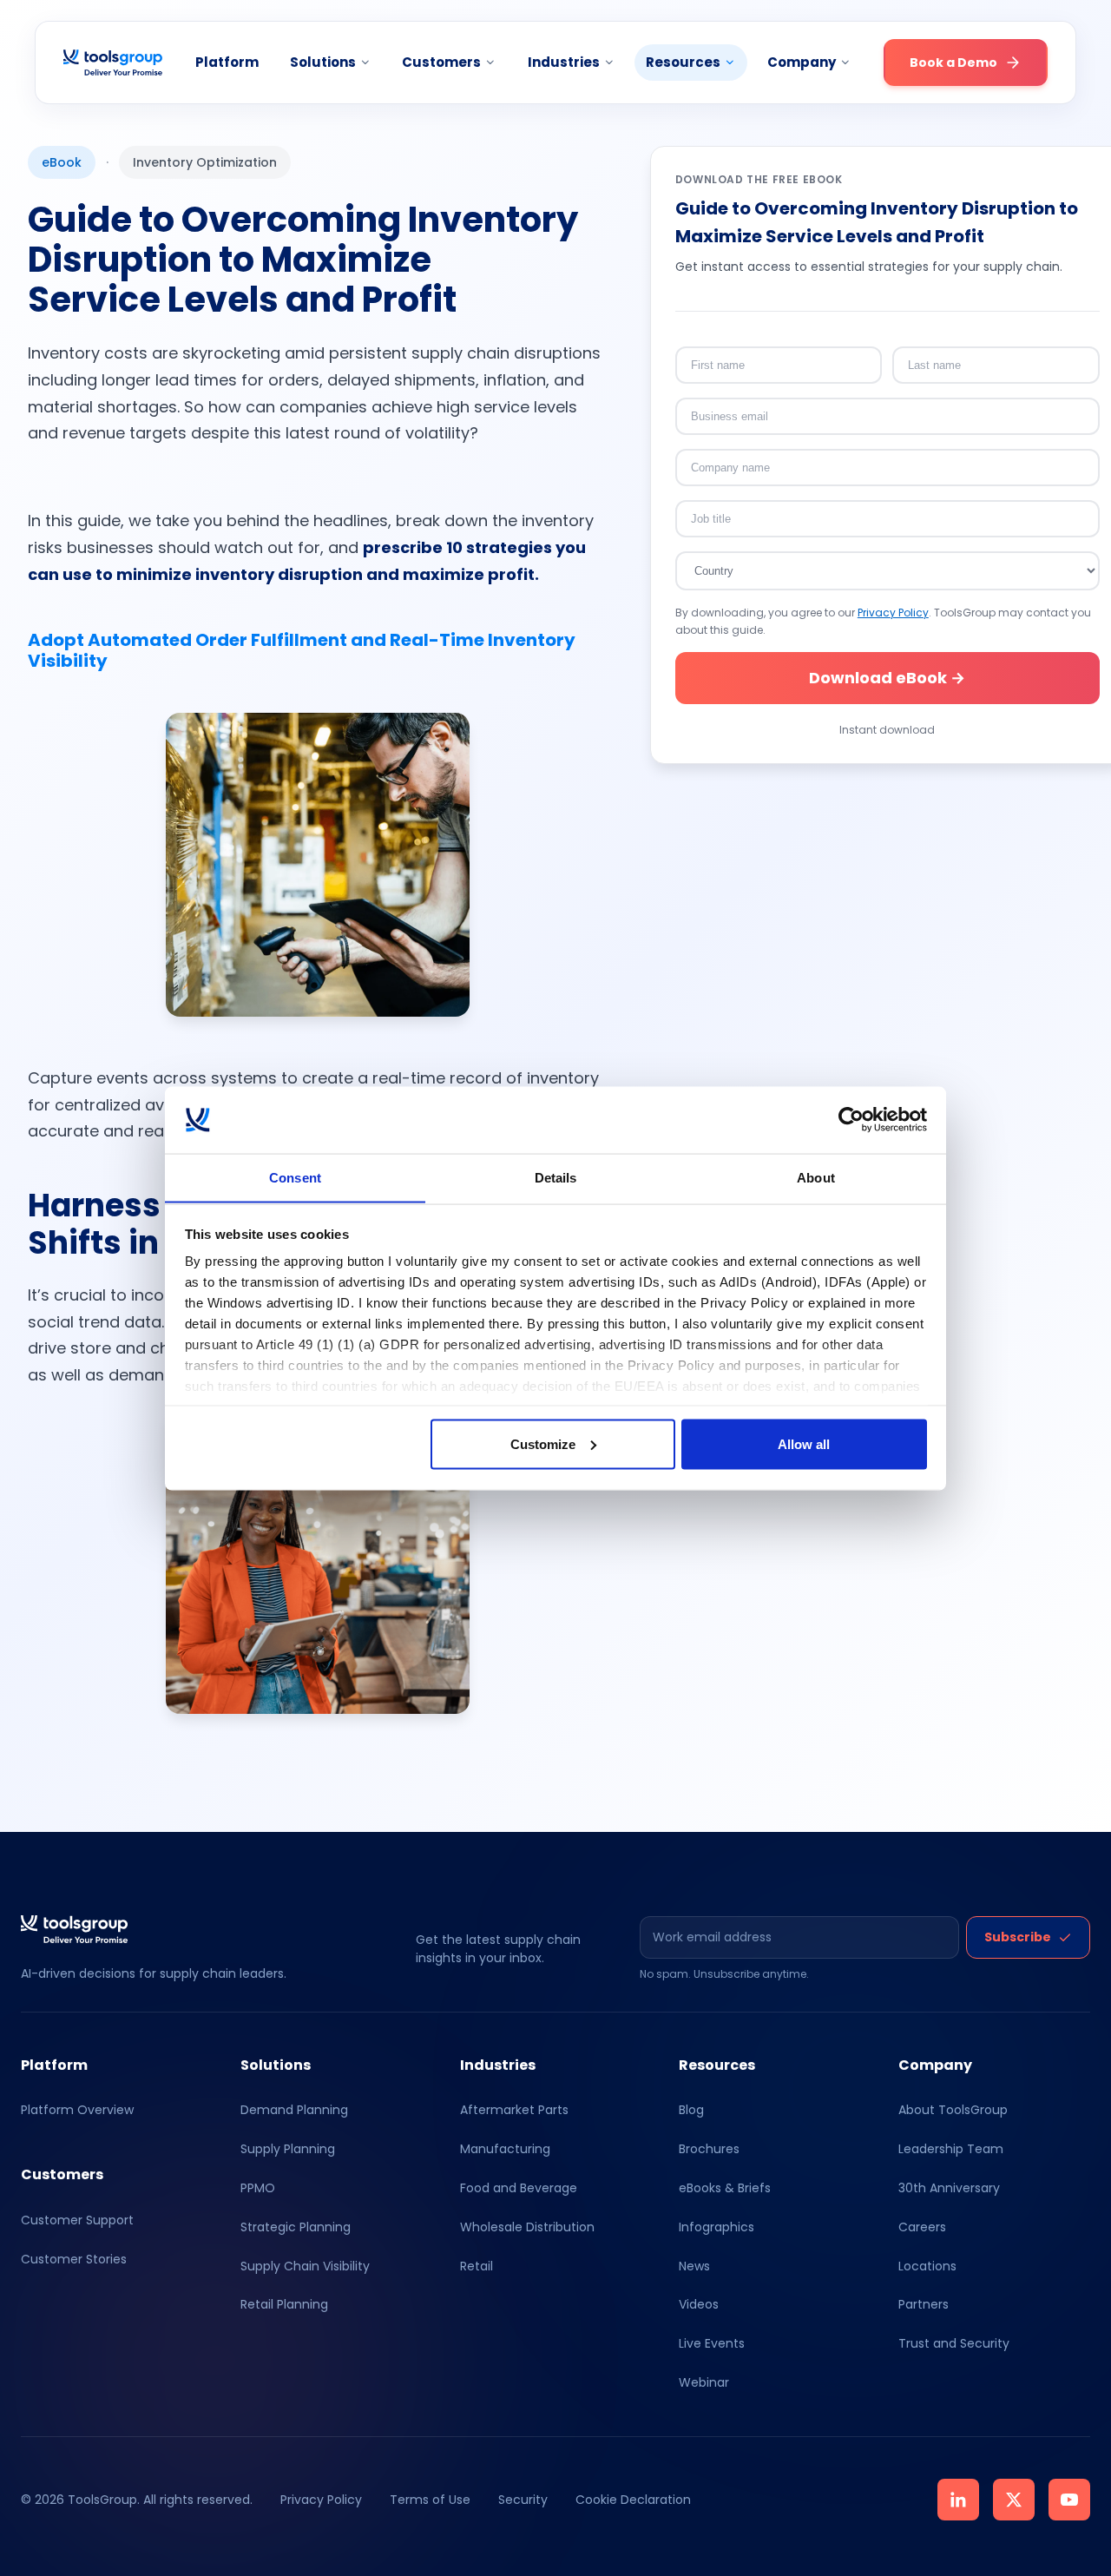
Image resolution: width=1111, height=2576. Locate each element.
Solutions (323, 62)
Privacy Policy (893, 613)
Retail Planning (284, 2304)
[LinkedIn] (958, 2500)
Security (523, 2500)
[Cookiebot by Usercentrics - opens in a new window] (851, 1120)
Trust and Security (954, 2343)
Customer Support (77, 2220)
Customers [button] (441, 62)
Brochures (709, 2149)
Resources (683, 62)
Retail (477, 2266)
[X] (1014, 2500)
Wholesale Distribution (527, 2227)
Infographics (717, 2227)
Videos (699, 2304)
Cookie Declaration (633, 2500)
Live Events (712, 2343)
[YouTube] (1069, 2500)
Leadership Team (951, 2149)
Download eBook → (887, 678)
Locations (927, 2266)
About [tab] (816, 1177)
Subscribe (1018, 1937)
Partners (924, 2304)
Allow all (804, 1443)
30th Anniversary (949, 2188)
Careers (922, 2227)
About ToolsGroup (953, 2110)
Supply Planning (288, 2149)
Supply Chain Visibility (305, 2266)
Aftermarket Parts (514, 2110)
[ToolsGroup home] (113, 63)
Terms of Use (430, 2500)
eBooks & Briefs (725, 2188)
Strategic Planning (296, 2227)
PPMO (258, 2188)
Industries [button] (564, 62)
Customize (543, 1443)
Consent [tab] (295, 1177)
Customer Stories (74, 2259)
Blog (691, 2110)
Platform (227, 62)
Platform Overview (77, 2110)
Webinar (704, 2382)
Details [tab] (556, 1177)
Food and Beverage (519, 2188)
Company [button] (802, 62)
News (694, 2266)
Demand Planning (294, 2110)
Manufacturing (505, 2149)
